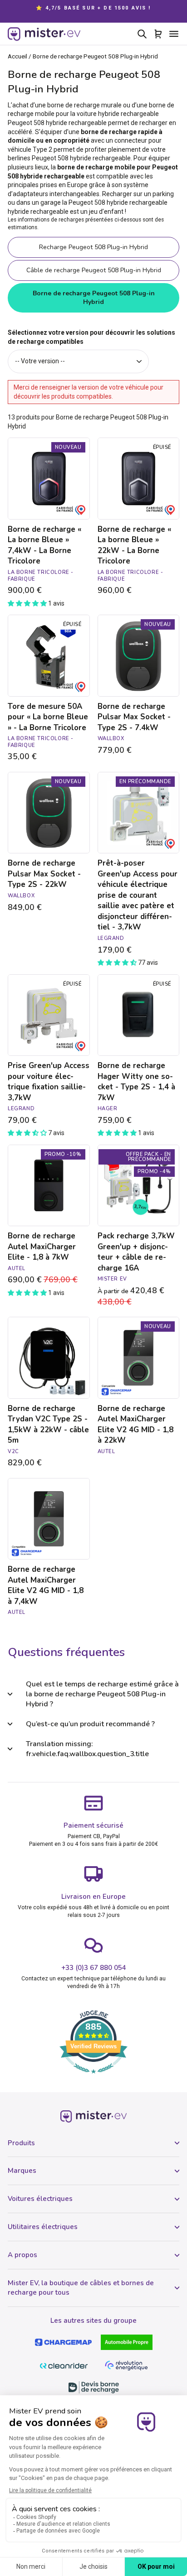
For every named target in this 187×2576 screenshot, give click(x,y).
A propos (22, 2255)
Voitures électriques (40, 2199)
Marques (22, 2171)
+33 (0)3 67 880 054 (94, 1968)
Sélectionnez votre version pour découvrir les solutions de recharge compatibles (91, 337)
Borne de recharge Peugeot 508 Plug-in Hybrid (94, 298)
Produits (21, 2143)
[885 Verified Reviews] (93, 2078)
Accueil (17, 56)
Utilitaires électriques (43, 2227)
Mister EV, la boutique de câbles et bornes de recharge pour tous (81, 2288)
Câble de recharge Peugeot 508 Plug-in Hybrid (94, 270)
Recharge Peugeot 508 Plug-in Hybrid (93, 247)
